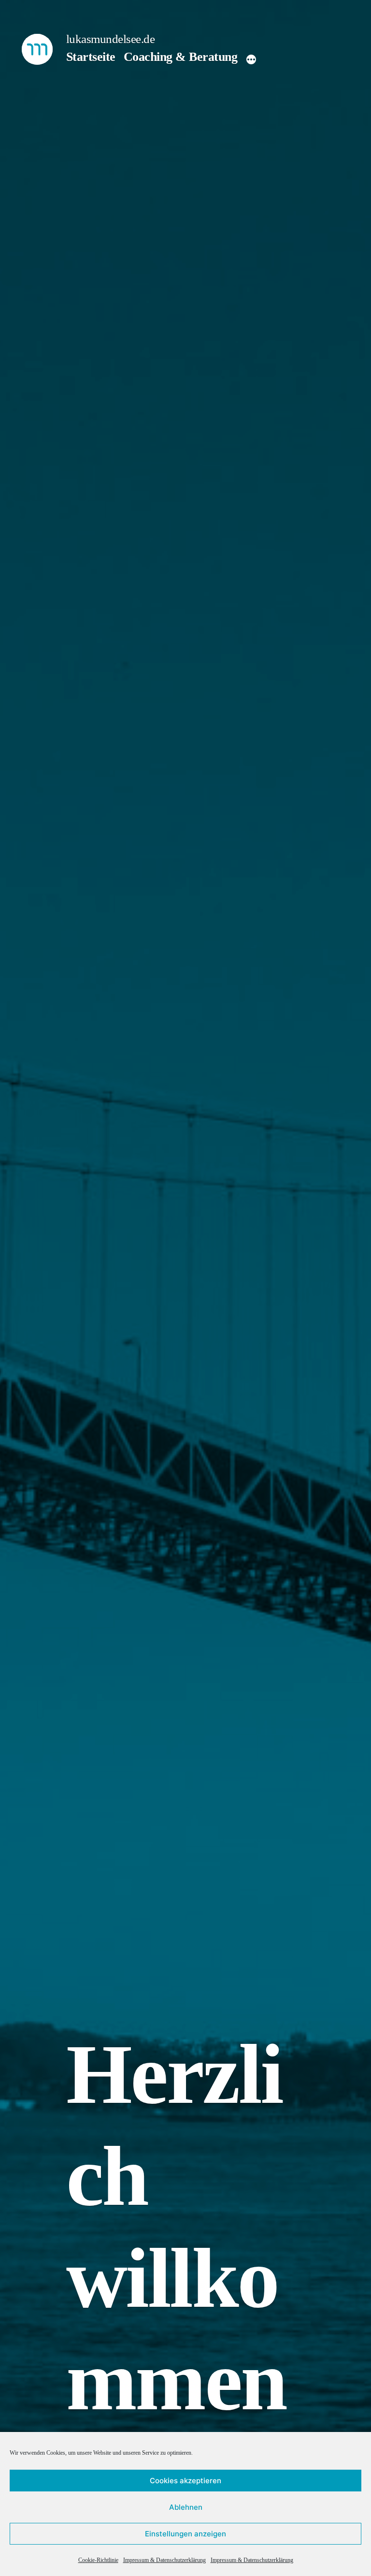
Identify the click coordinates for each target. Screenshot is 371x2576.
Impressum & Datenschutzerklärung (164, 2560)
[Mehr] (251, 59)
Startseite (91, 57)
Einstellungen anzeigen (185, 2534)
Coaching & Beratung (180, 57)
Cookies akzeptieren (185, 2481)
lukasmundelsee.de (111, 39)
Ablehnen (186, 2507)
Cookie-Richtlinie (98, 2560)
